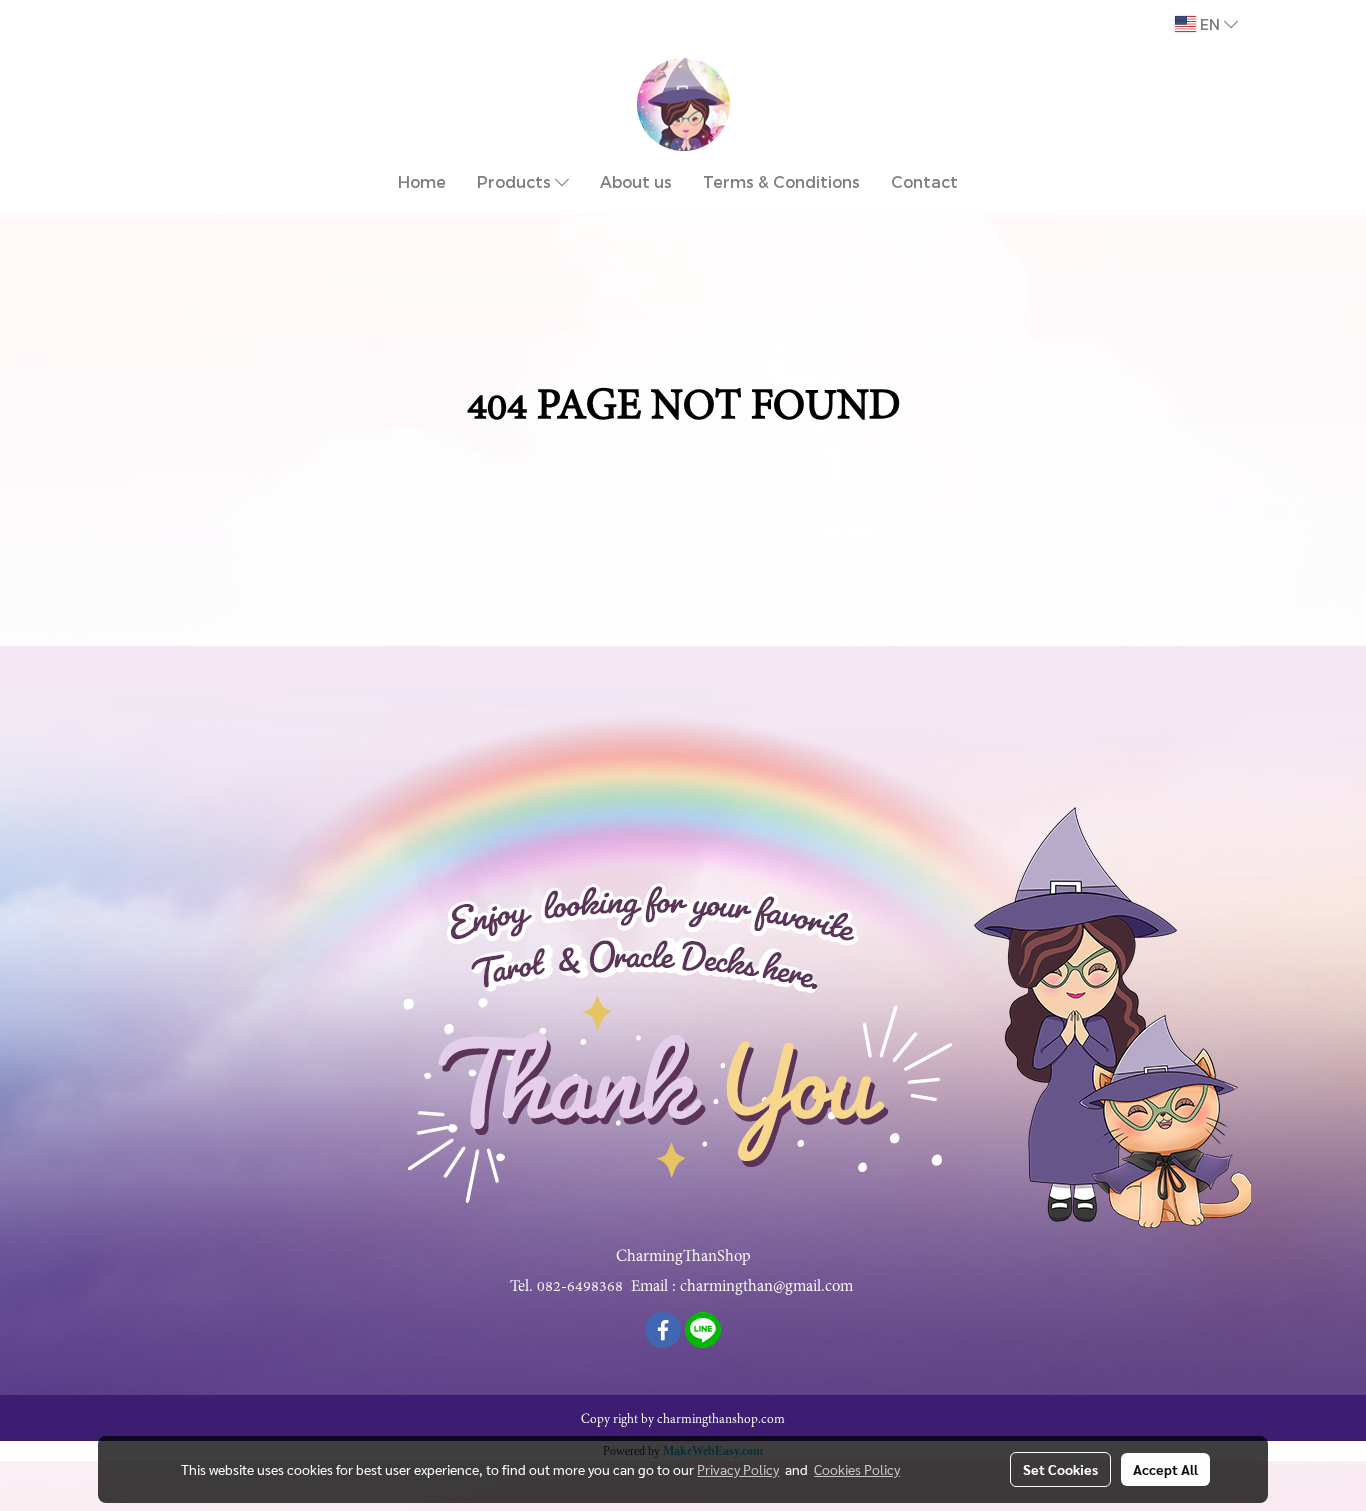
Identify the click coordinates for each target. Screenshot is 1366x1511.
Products (516, 181)
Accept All (1165, 1469)
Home (422, 181)
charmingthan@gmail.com (766, 1286)
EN (1210, 24)
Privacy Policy (738, 1469)
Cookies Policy (857, 1469)
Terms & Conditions (781, 181)
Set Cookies (1060, 1469)
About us (636, 181)
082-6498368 (580, 1286)
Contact (924, 181)
